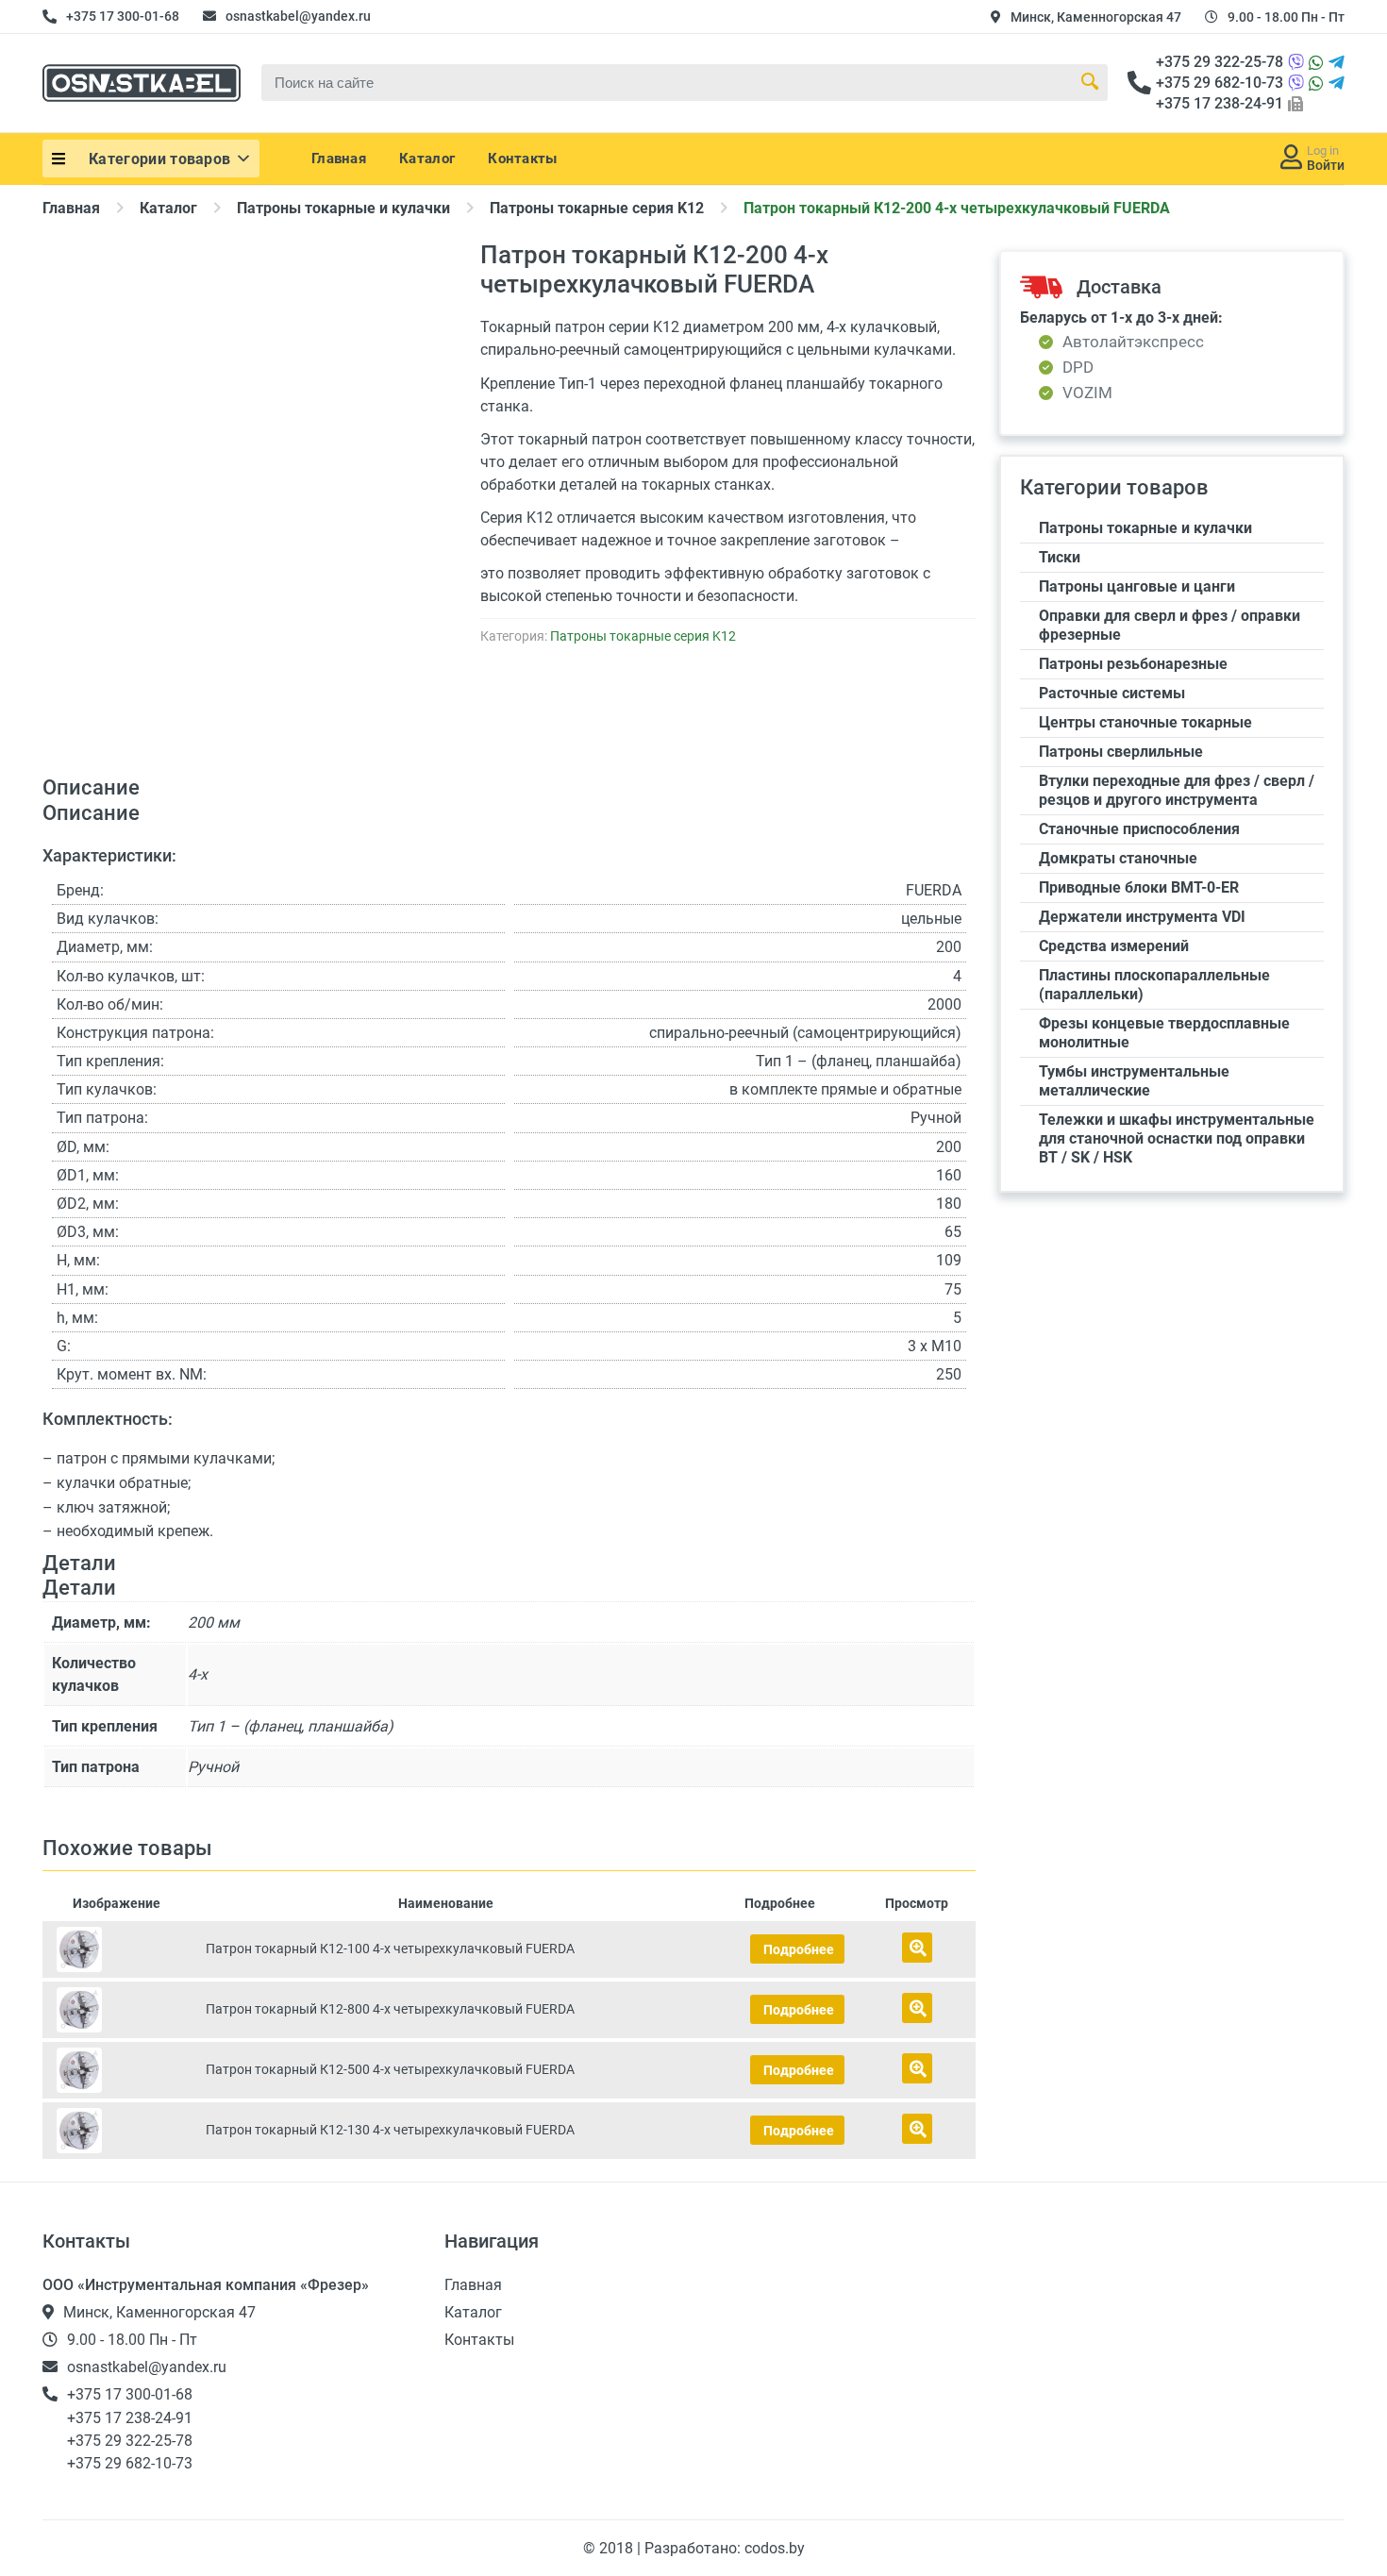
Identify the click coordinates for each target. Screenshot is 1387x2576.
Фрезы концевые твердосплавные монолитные (1164, 1033)
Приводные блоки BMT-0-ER (1139, 887)
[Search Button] (1090, 82)
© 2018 (610, 2548)
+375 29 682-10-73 (1220, 83)
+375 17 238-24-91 (1220, 103)
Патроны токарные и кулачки (343, 208)
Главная (339, 159)
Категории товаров (159, 159)
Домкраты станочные (1118, 858)
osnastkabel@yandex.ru (298, 16)
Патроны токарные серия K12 (597, 208)
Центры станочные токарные (1145, 722)
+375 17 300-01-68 (123, 16)
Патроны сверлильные (1121, 752)
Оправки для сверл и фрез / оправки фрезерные (1170, 625)
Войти (1326, 165)
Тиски (1060, 557)
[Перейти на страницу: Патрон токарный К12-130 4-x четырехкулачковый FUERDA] (117, 2131)
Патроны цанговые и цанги (1137, 586)
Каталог (427, 159)
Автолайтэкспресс (1133, 342)
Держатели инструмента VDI (1142, 917)
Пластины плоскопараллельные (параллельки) (1154, 985)
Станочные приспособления (1139, 829)
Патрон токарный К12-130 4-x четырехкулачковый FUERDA (390, 2130)
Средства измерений (1114, 946)
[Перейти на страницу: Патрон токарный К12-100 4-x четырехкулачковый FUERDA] (117, 1949)
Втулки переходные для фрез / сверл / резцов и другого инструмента (1177, 790)
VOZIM (1087, 393)
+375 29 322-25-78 (1220, 62)
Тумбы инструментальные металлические (1134, 1081)
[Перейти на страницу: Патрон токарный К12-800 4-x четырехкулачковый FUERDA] (117, 2010)
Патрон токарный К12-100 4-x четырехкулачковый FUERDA (390, 1949)
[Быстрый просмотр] (917, 1948)
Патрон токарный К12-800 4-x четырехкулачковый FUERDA (390, 2009)
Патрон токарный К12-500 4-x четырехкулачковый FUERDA (390, 2069)
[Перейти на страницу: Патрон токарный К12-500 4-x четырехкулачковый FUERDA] (117, 2070)
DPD (1078, 368)
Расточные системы (1112, 693)
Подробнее (799, 1949)
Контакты (522, 159)
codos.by (775, 2548)
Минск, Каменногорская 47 (1096, 17)
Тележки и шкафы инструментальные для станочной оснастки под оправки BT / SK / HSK (1177, 1138)
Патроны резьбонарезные (1133, 664)
